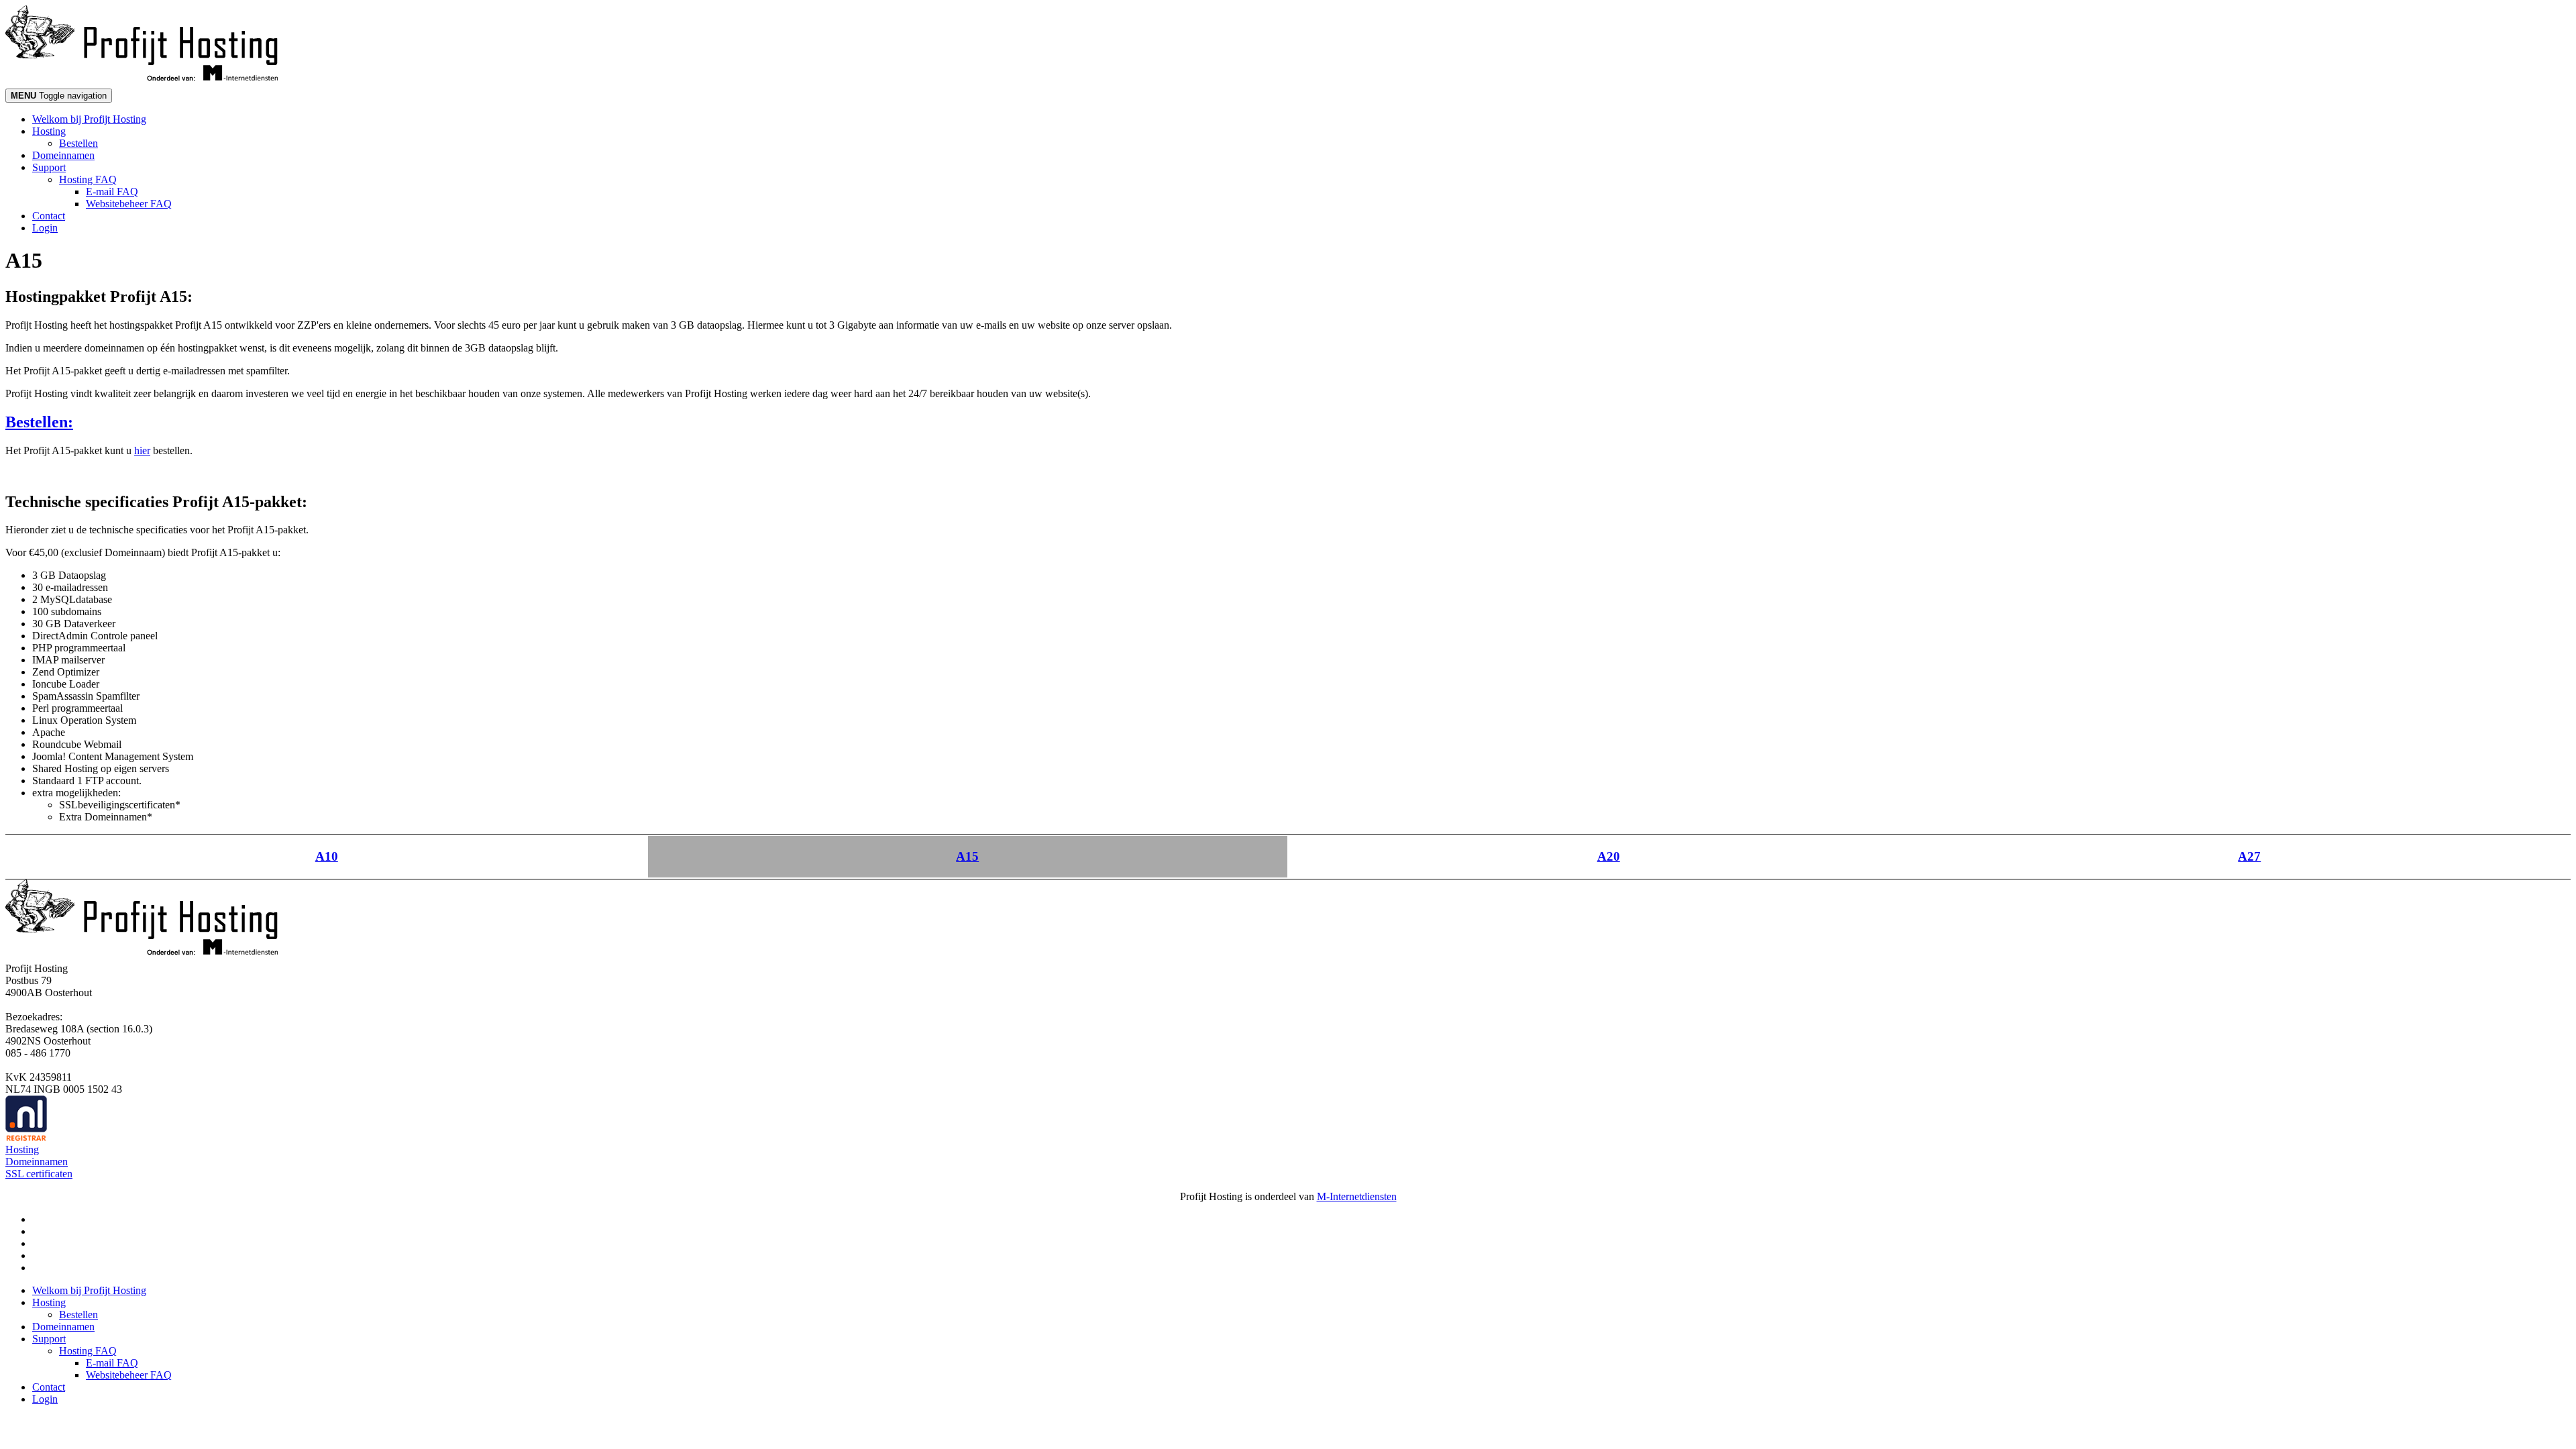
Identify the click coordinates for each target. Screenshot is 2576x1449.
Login (45, 228)
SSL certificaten (39, 1174)
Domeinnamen (63, 155)
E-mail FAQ (112, 192)
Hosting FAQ (88, 179)
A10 (327, 856)
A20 (1609, 856)
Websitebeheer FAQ (129, 204)
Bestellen (78, 143)
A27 (2249, 856)
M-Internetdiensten (1357, 1196)
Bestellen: (39, 422)
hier (142, 450)
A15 (967, 856)
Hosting (49, 131)
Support (49, 167)
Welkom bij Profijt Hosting (89, 119)
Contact (49, 216)
